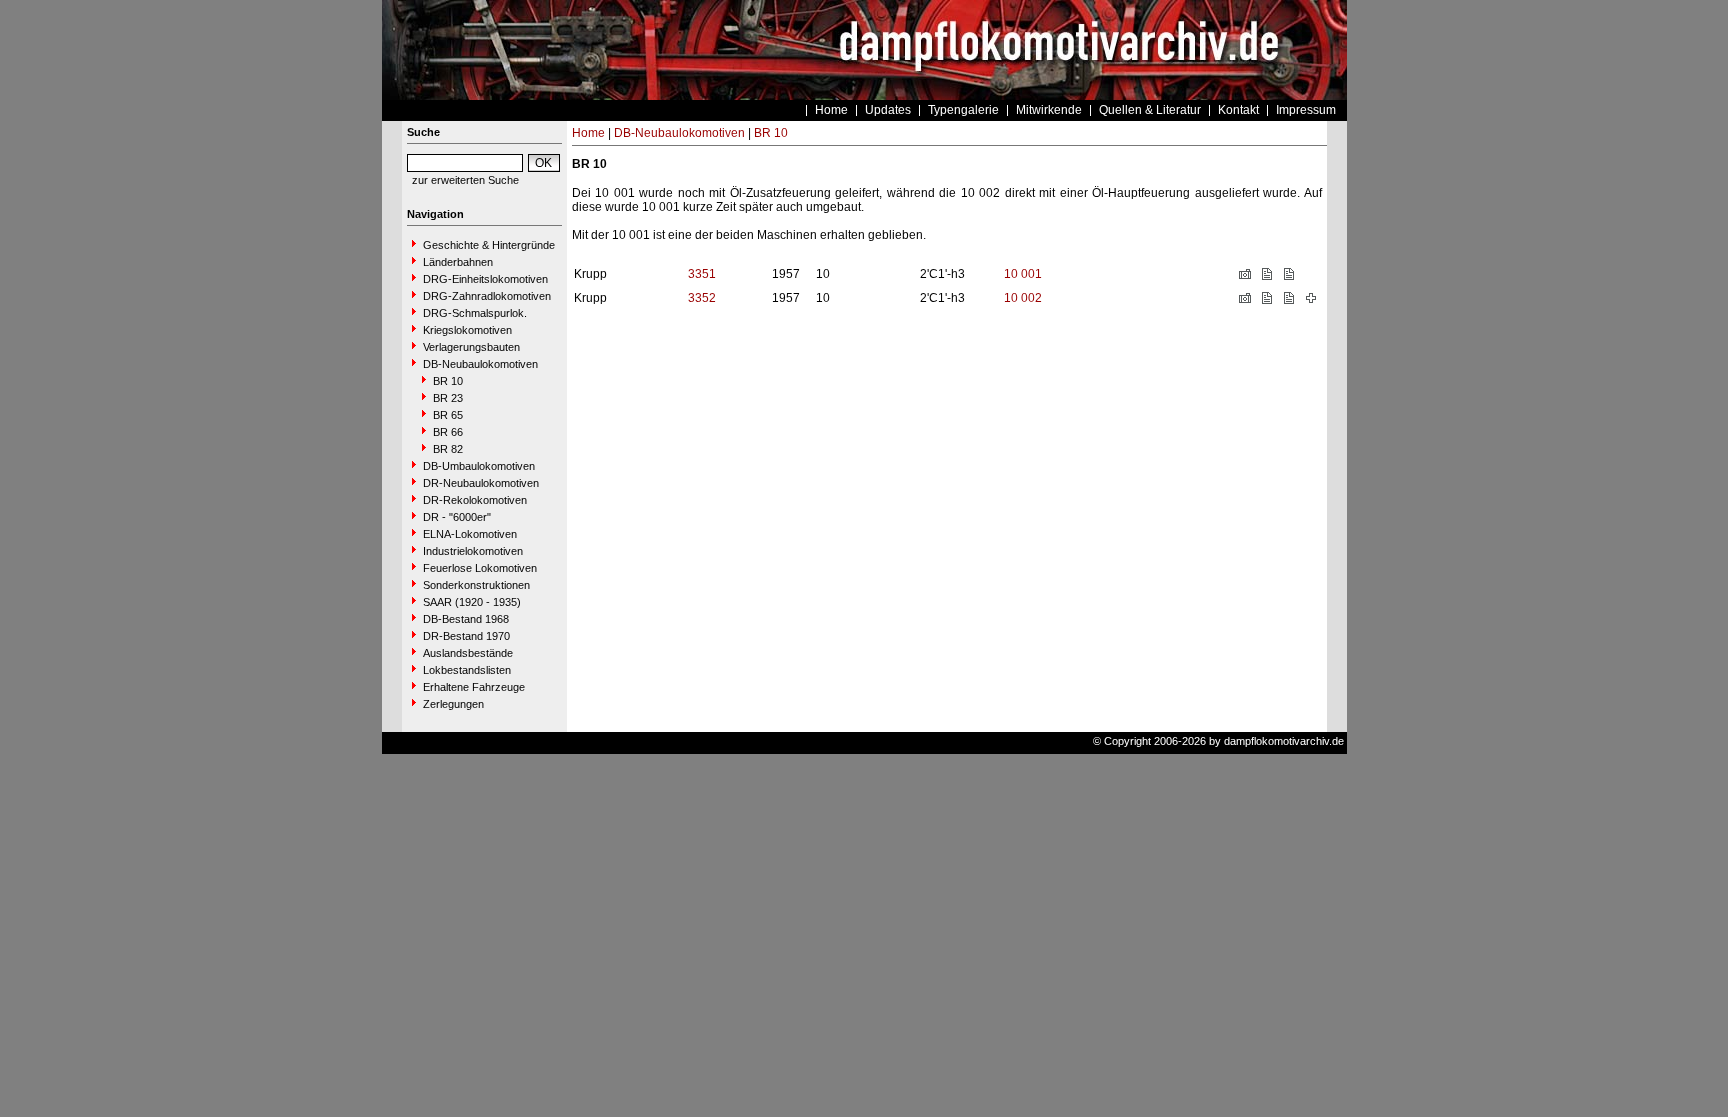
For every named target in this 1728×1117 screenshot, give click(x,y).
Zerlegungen (453, 704)
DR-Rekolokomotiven (475, 500)
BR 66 (448, 432)
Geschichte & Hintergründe (489, 245)
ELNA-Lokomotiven (470, 534)
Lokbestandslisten (467, 670)
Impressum (1306, 110)
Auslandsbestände (468, 653)
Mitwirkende (1049, 110)
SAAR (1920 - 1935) (472, 602)
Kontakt (1238, 110)
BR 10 (448, 381)
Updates (888, 110)
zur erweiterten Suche (465, 180)
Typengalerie (963, 110)
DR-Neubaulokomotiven (481, 483)
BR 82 (448, 449)
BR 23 (448, 398)
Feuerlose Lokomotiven (480, 568)
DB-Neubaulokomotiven (480, 364)
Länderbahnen (458, 262)
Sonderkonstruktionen (476, 585)
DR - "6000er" (457, 517)
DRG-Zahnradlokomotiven (487, 296)
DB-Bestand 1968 (466, 619)
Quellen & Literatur (1150, 110)
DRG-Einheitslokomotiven (485, 279)
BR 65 (448, 415)
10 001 (1023, 274)
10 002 (1023, 298)
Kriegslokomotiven (467, 330)
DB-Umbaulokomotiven (479, 466)
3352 (702, 298)
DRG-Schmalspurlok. (475, 313)
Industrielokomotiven (473, 551)
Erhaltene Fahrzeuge (474, 687)
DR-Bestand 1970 (466, 636)
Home (831, 110)
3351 (702, 274)
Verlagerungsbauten (471, 347)
